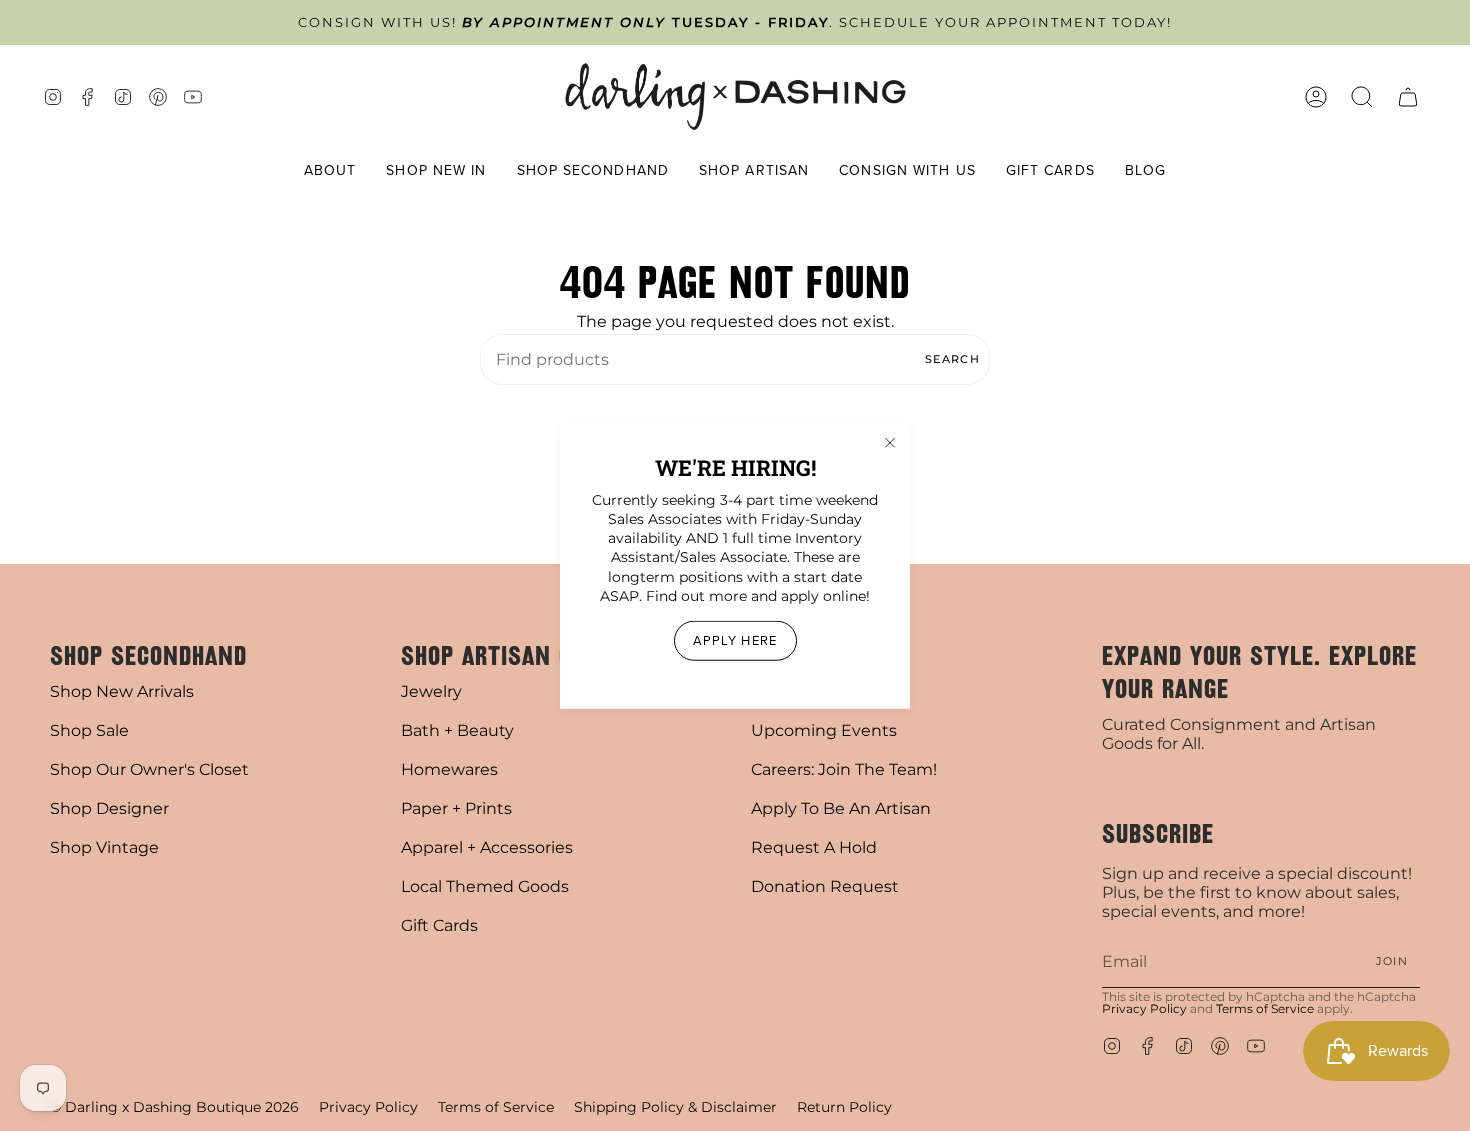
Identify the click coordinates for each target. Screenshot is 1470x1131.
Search (952, 359)
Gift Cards (439, 925)
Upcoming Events (824, 730)
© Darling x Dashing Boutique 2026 (174, 1107)
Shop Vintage (104, 847)
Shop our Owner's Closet (149, 769)
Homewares (449, 769)
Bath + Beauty (457, 730)
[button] (330, 171)
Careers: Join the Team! (844, 769)
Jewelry (431, 691)
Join (1392, 961)
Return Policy (844, 1107)
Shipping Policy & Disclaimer (675, 1107)
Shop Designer (109, 808)
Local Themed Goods (485, 886)
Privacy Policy (1144, 1008)
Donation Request (825, 886)
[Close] (890, 442)
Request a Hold (814, 847)
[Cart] (1408, 96)
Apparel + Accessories (487, 847)
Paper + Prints (456, 808)
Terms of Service (1265, 1008)
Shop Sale (89, 730)
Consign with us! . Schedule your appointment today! (735, 22)
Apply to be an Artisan (841, 808)
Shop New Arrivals (122, 691)
